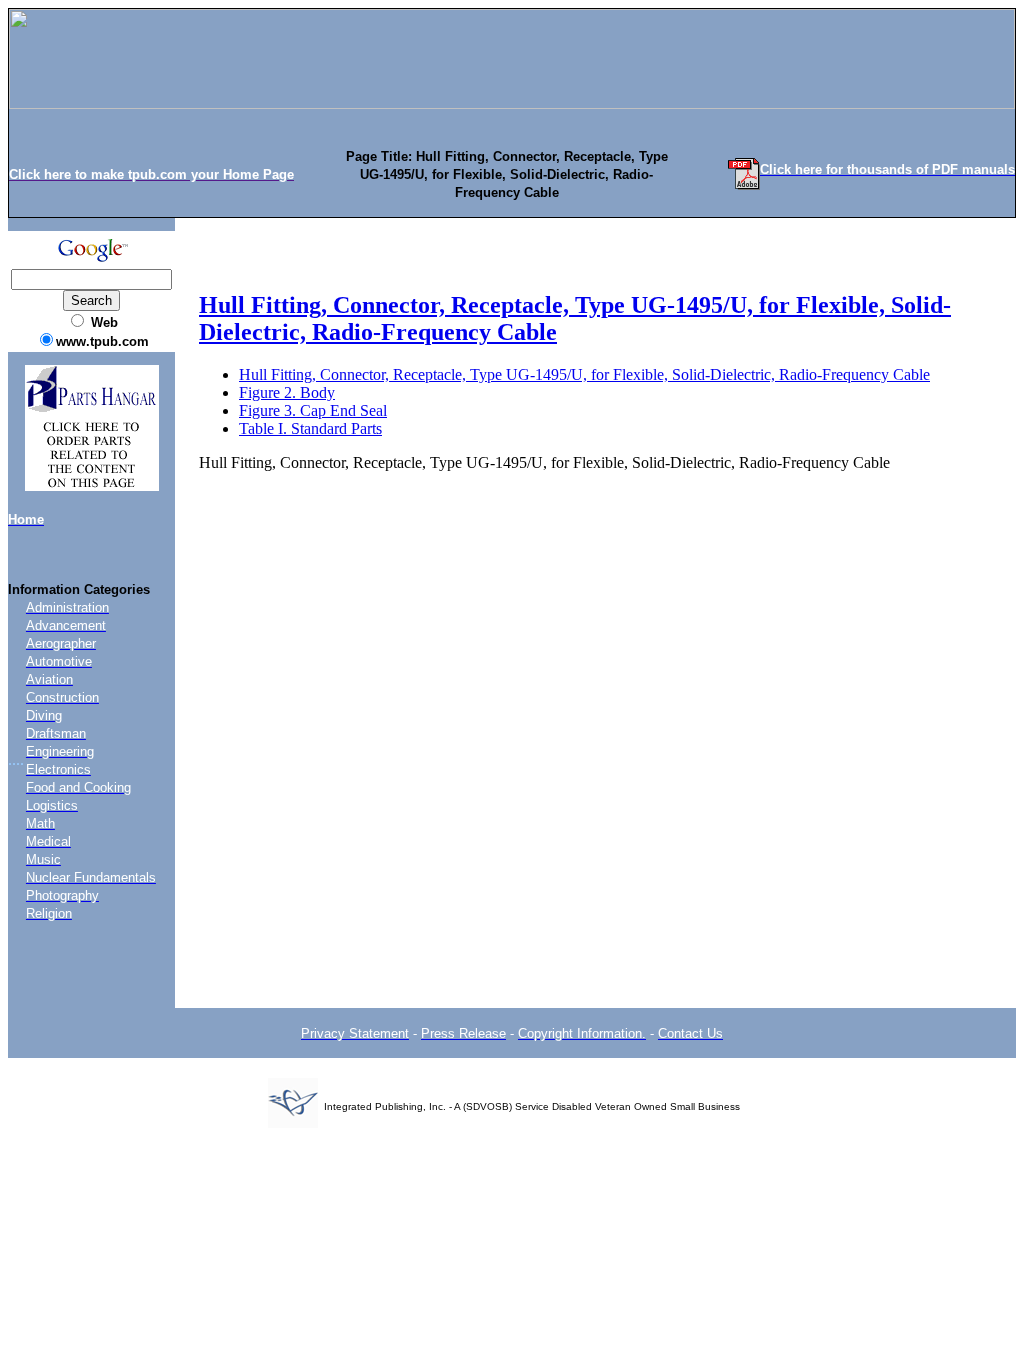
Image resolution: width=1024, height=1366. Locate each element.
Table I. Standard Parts (310, 428)
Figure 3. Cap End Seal (313, 410)
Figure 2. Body (287, 392)
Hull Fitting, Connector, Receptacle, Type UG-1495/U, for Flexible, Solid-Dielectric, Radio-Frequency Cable (584, 374)
